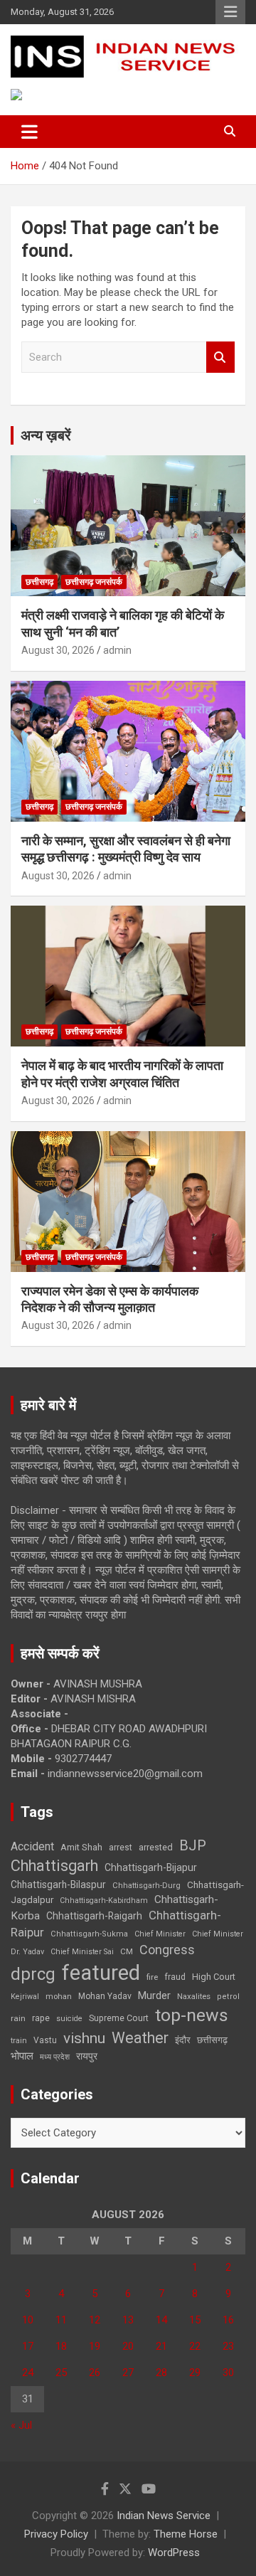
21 (161, 2346)
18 (61, 2346)
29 (195, 2373)
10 (28, 2320)
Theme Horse (186, 2534)
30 (228, 2373)
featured (101, 1973)
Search (220, 357)
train (19, 2041)
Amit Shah (81, 1847)
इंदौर (183, 2040)
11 (61, 2320)
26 (95, 2373)
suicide (69, 2019)
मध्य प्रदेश (55, 2057)
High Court (214, 1977)
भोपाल (22, 2056)
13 (128, 2320)
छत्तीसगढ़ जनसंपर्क (94, 582)
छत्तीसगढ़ (212, 2040)
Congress (167, 1950)
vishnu (84, 2038)
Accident (32, 1846)
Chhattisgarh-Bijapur (151, 1867)
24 (28, 2373)
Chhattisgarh (54, 1866)
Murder (154, 1995)
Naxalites (194, 1996)
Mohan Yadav (105, 1996)
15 (195, 2320)
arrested (156, 1847)
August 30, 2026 (58, 650)
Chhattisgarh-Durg (146, 1885)
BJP (193, 1845)
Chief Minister (160, 1934)
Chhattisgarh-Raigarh (94, 1916)
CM (127, 1951)
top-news (192, 2015)
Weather (140, 2038)
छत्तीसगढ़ (39, 582)
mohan (59, 1997)
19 (95, 2346)
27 (128, 2373)
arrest (121, 1848)
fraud (175, 1977)
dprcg (33, 1974)
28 (161, 2373)
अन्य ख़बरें (46, 435)
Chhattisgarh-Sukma (89, 1934)
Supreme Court (119, 2018)
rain (18, 2018)
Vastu (45, 2040)
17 (28, 2346)
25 (61, 2373)
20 (128, 2346)
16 (228, 2320)
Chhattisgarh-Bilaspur (58, 1885)
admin (117, 650)
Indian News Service (164, 2516)
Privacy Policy (56, 2534)
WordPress (174, 2553)
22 (195, 2346)
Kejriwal (25, 1997)
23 (228, 2346)
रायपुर (87, 2056)
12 (95, 2320)
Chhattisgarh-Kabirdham (104, 1901)
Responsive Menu (230, 12)
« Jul (21, 2425)
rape (41, 2018)
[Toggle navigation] (30, 132)
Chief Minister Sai (82, 1952)
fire (152, 1977)
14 (161, 2320)
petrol (228, 1997)
